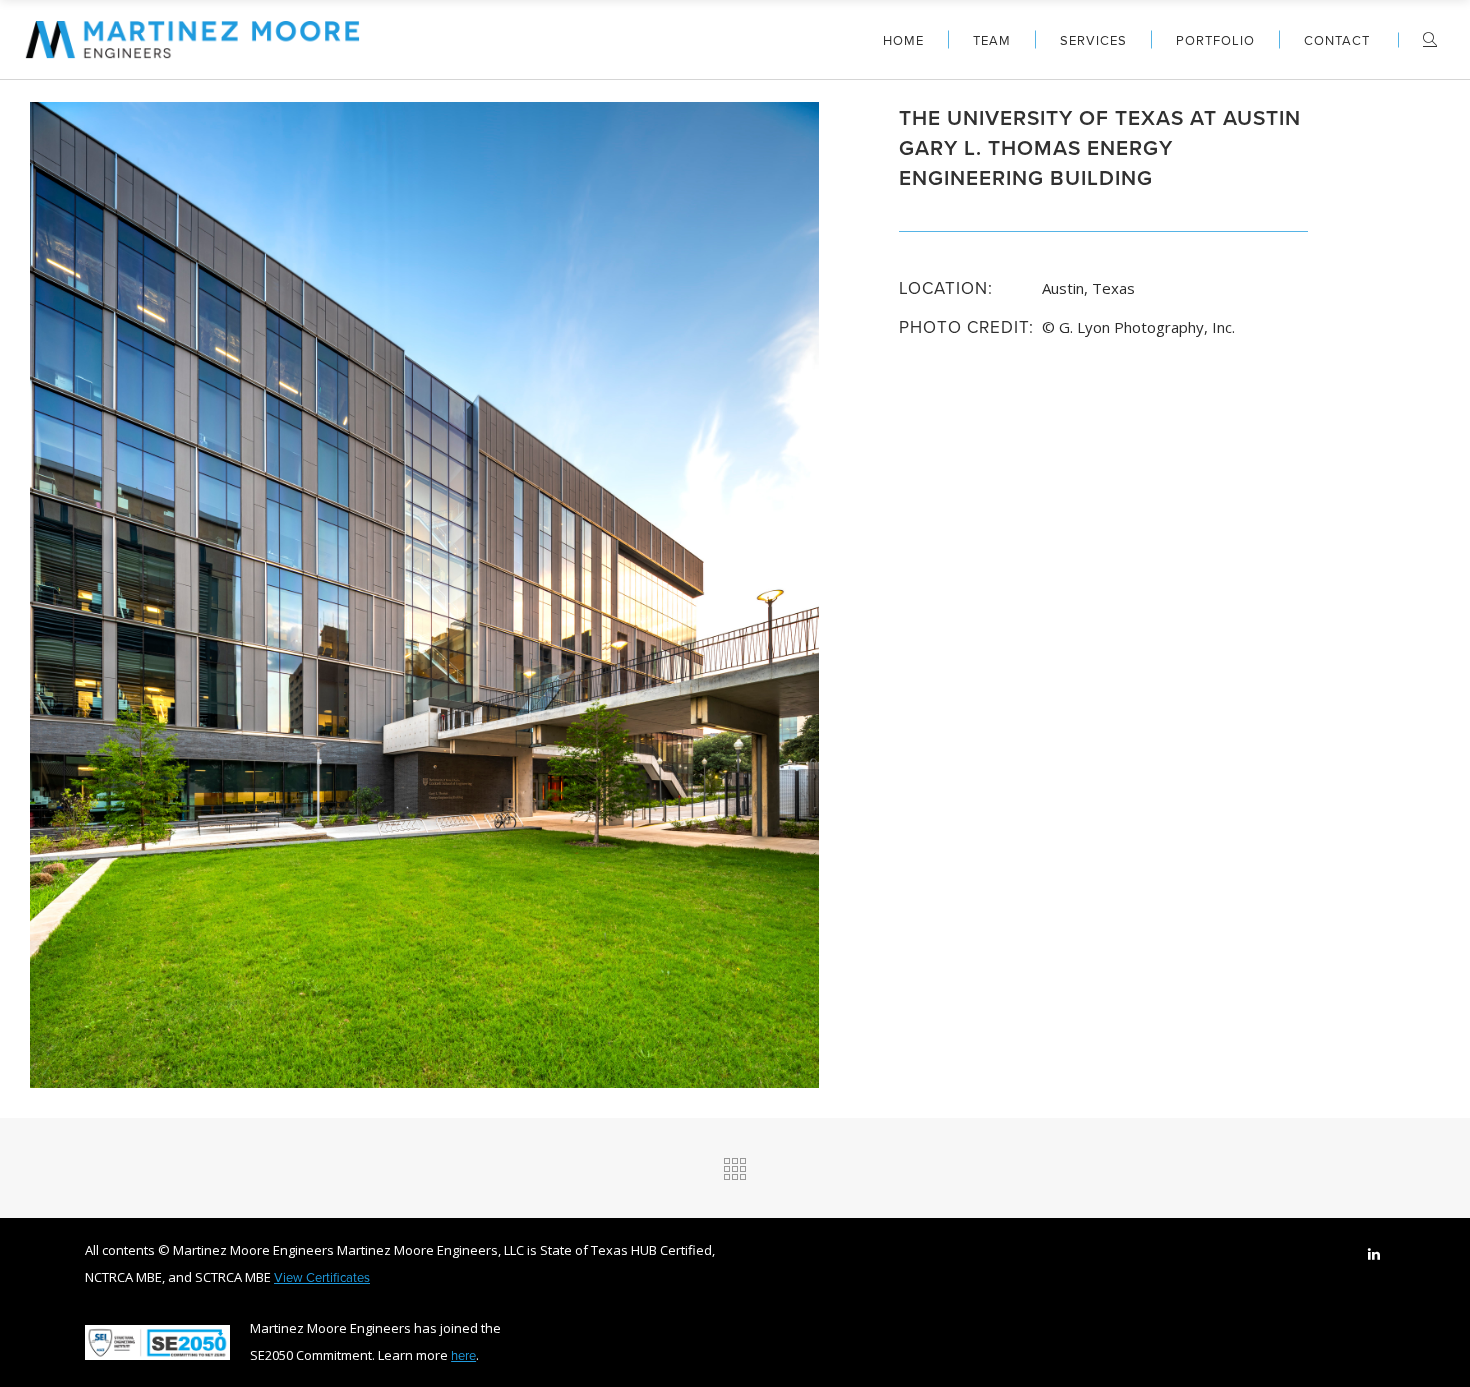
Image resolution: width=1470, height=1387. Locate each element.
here (463, 1355)
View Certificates (322, 1277)
